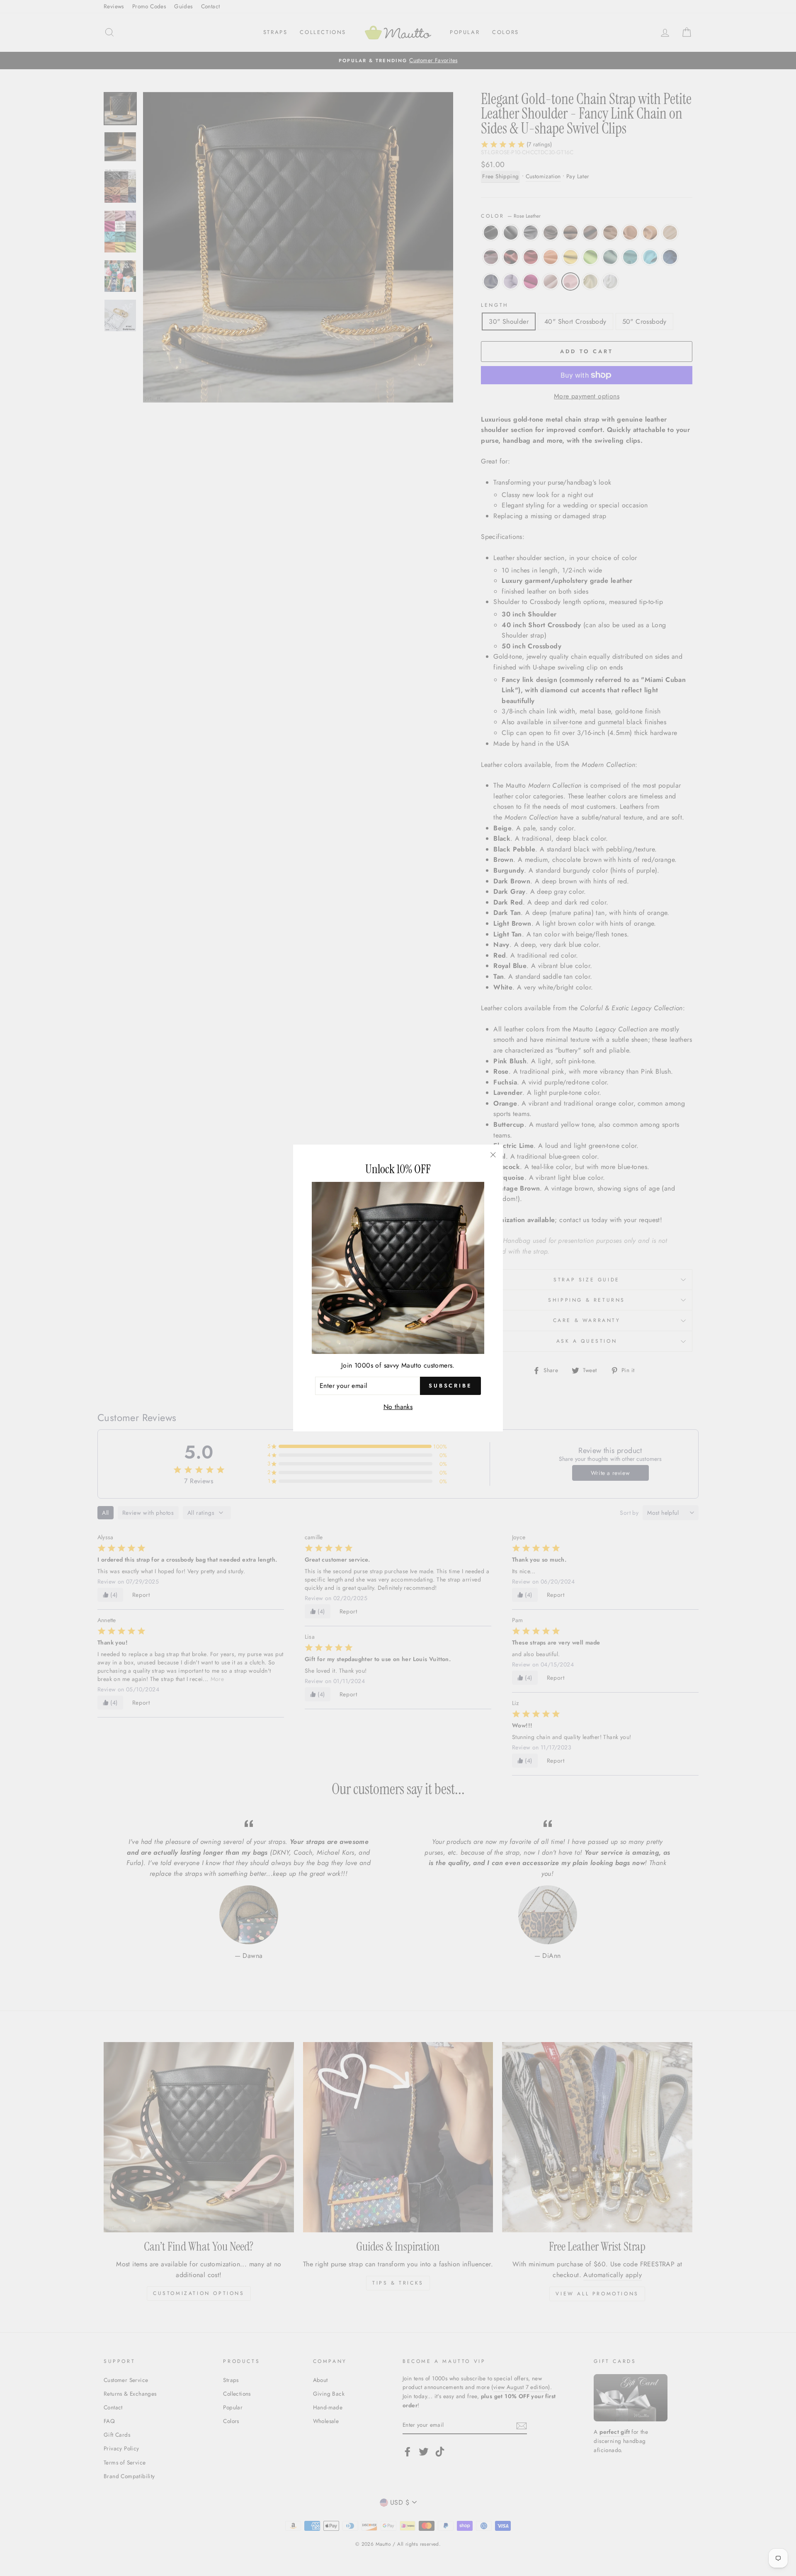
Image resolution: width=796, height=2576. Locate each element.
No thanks (398, 1407)
